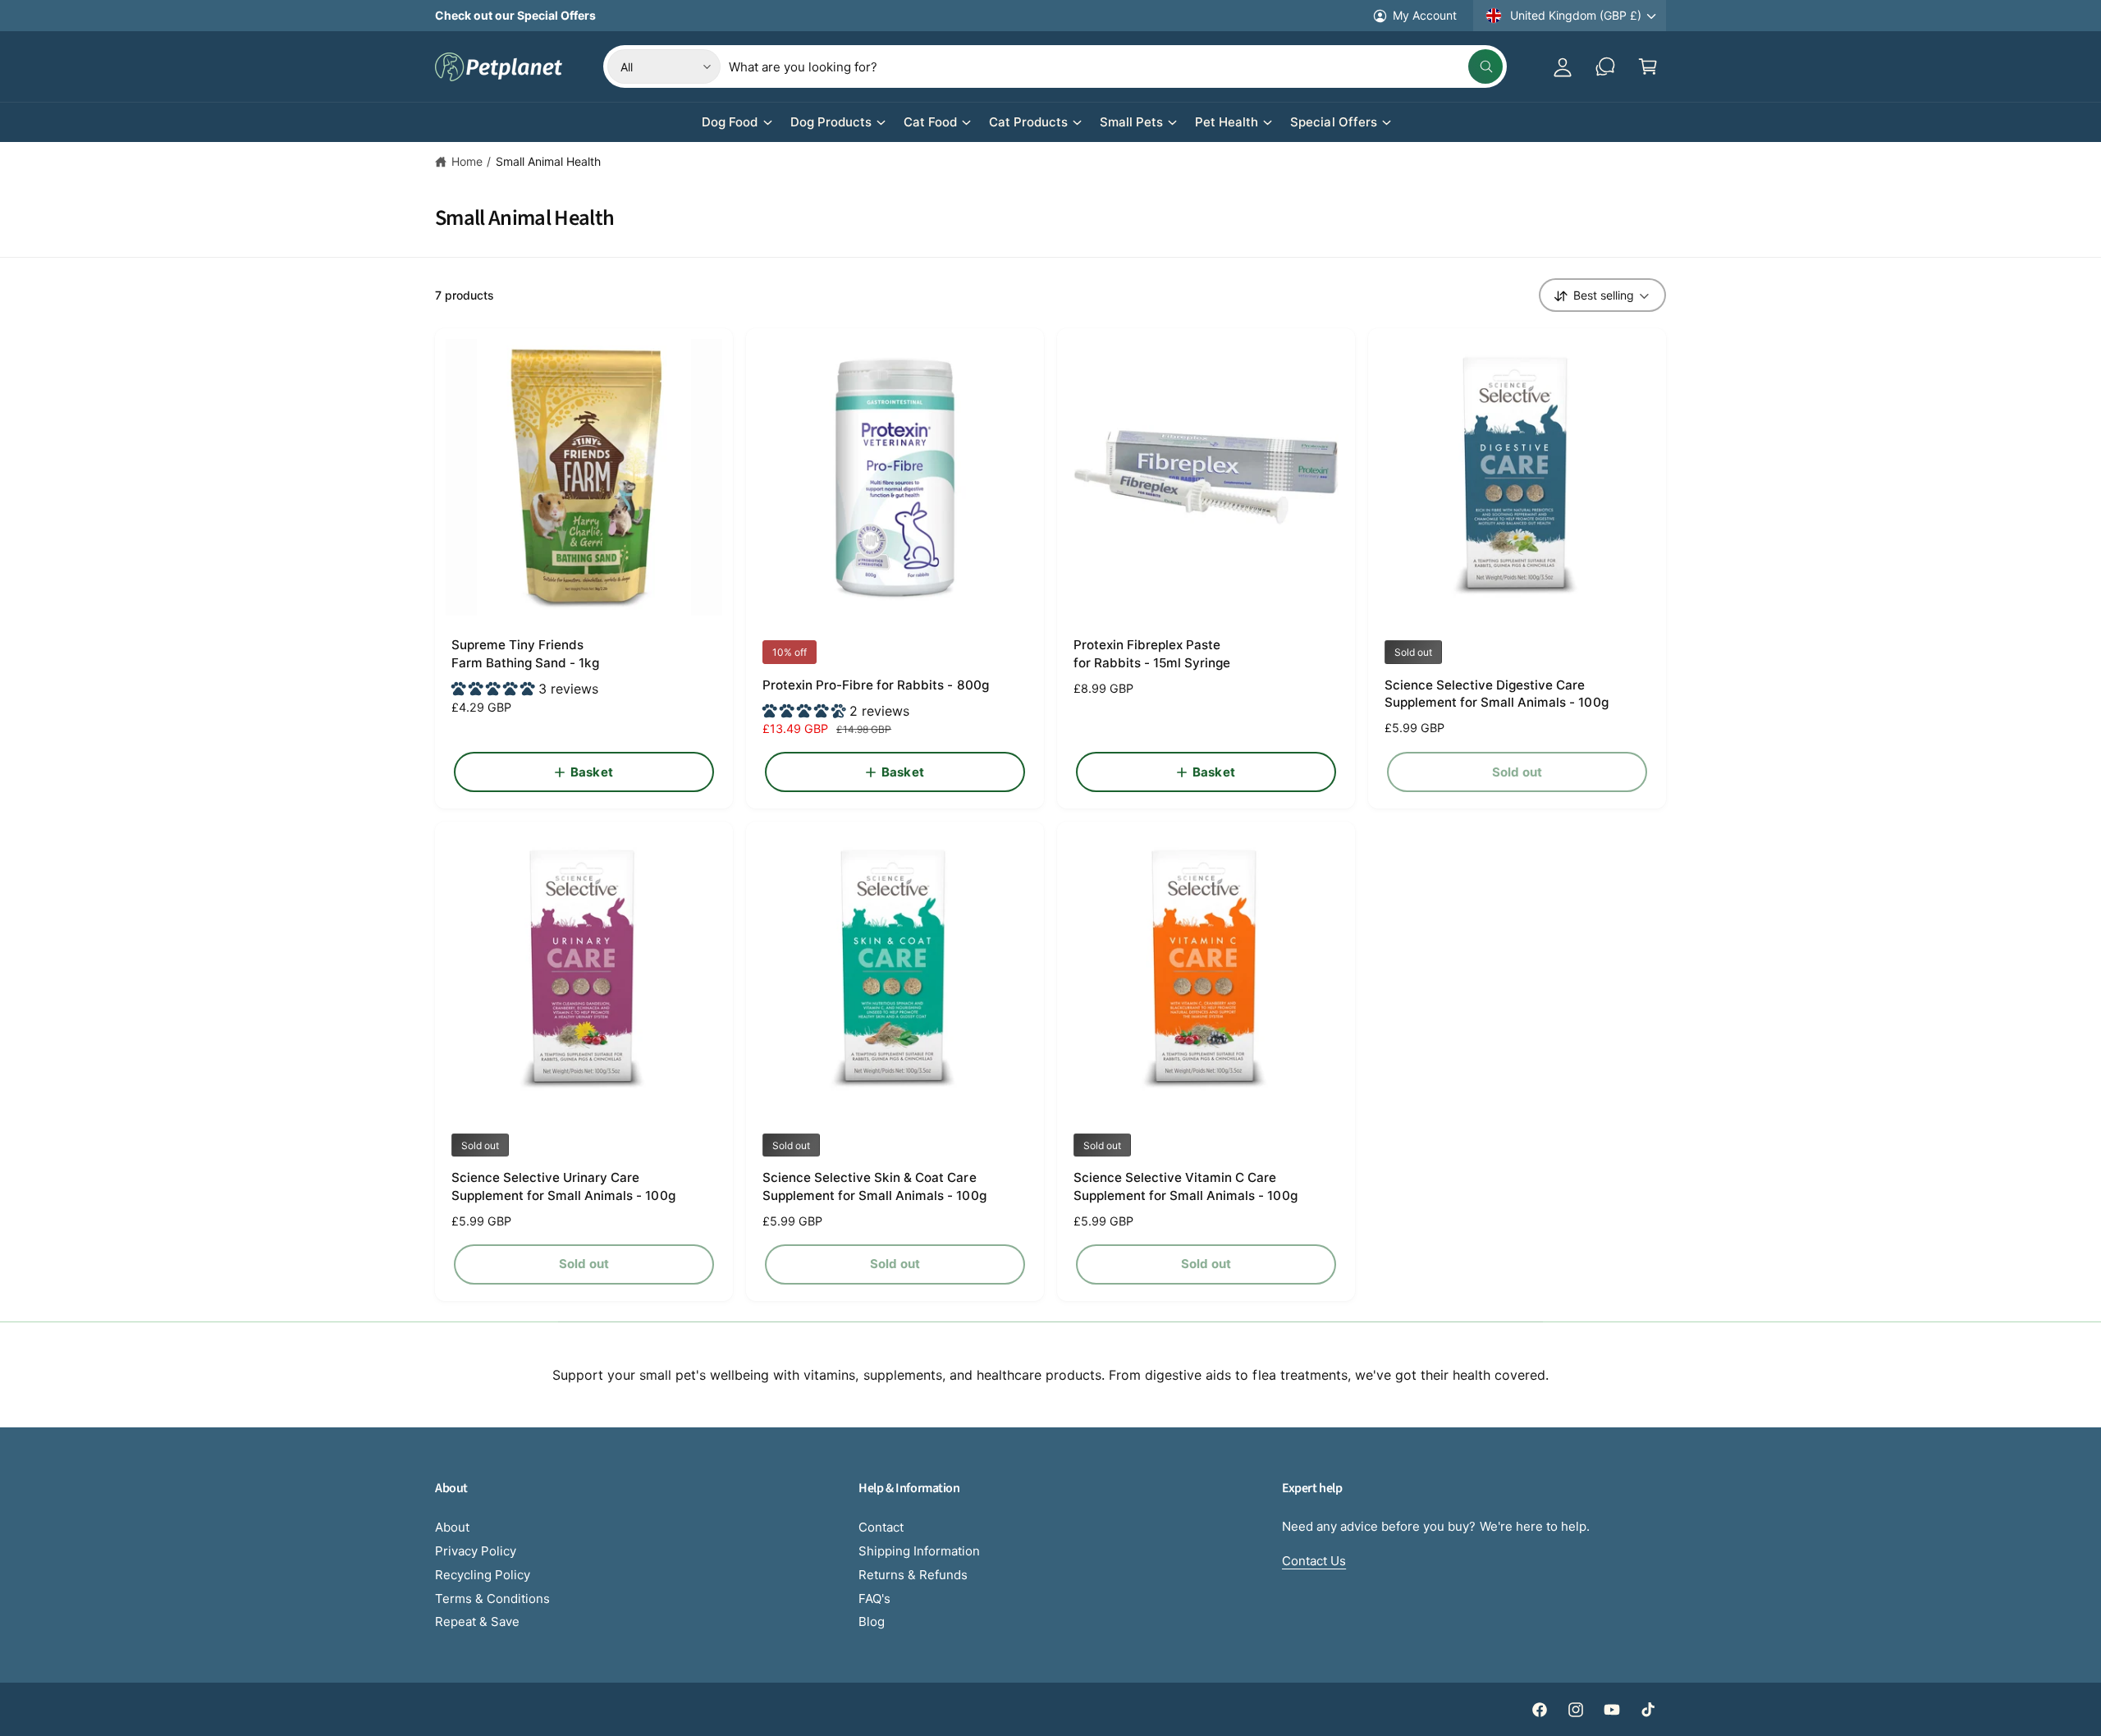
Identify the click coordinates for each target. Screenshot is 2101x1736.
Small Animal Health (548, 161)
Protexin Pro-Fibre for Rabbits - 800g (876, 685)
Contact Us (1314, 1561)
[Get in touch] (1605, 66)
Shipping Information (919, 1551)
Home (467, 161)
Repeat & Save (477, 1621)
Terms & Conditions (492, 1599)
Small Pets (1131, 122)
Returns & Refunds (913, 1575)
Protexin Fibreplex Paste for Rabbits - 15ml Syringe (1152, 653)
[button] (1648, 66)
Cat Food (930, 122)
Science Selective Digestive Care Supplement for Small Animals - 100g (1497, 694)
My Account (1425, 15)
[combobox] (1115, 66)
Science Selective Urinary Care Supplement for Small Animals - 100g (563, 1186)
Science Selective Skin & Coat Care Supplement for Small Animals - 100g (874, 1186)
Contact (881, 1527)
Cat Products (1028, 122)
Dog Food (730, 122)
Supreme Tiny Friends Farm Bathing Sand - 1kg (525, 653)
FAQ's (874, 1599)
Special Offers (1333, 122)
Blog (872, 1621)
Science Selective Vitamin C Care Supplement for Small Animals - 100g (1186, 1186)
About (452, 1527)
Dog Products (831, 122)
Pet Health (1227, 122)
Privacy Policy (476, 1551)
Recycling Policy (483, 1575)
